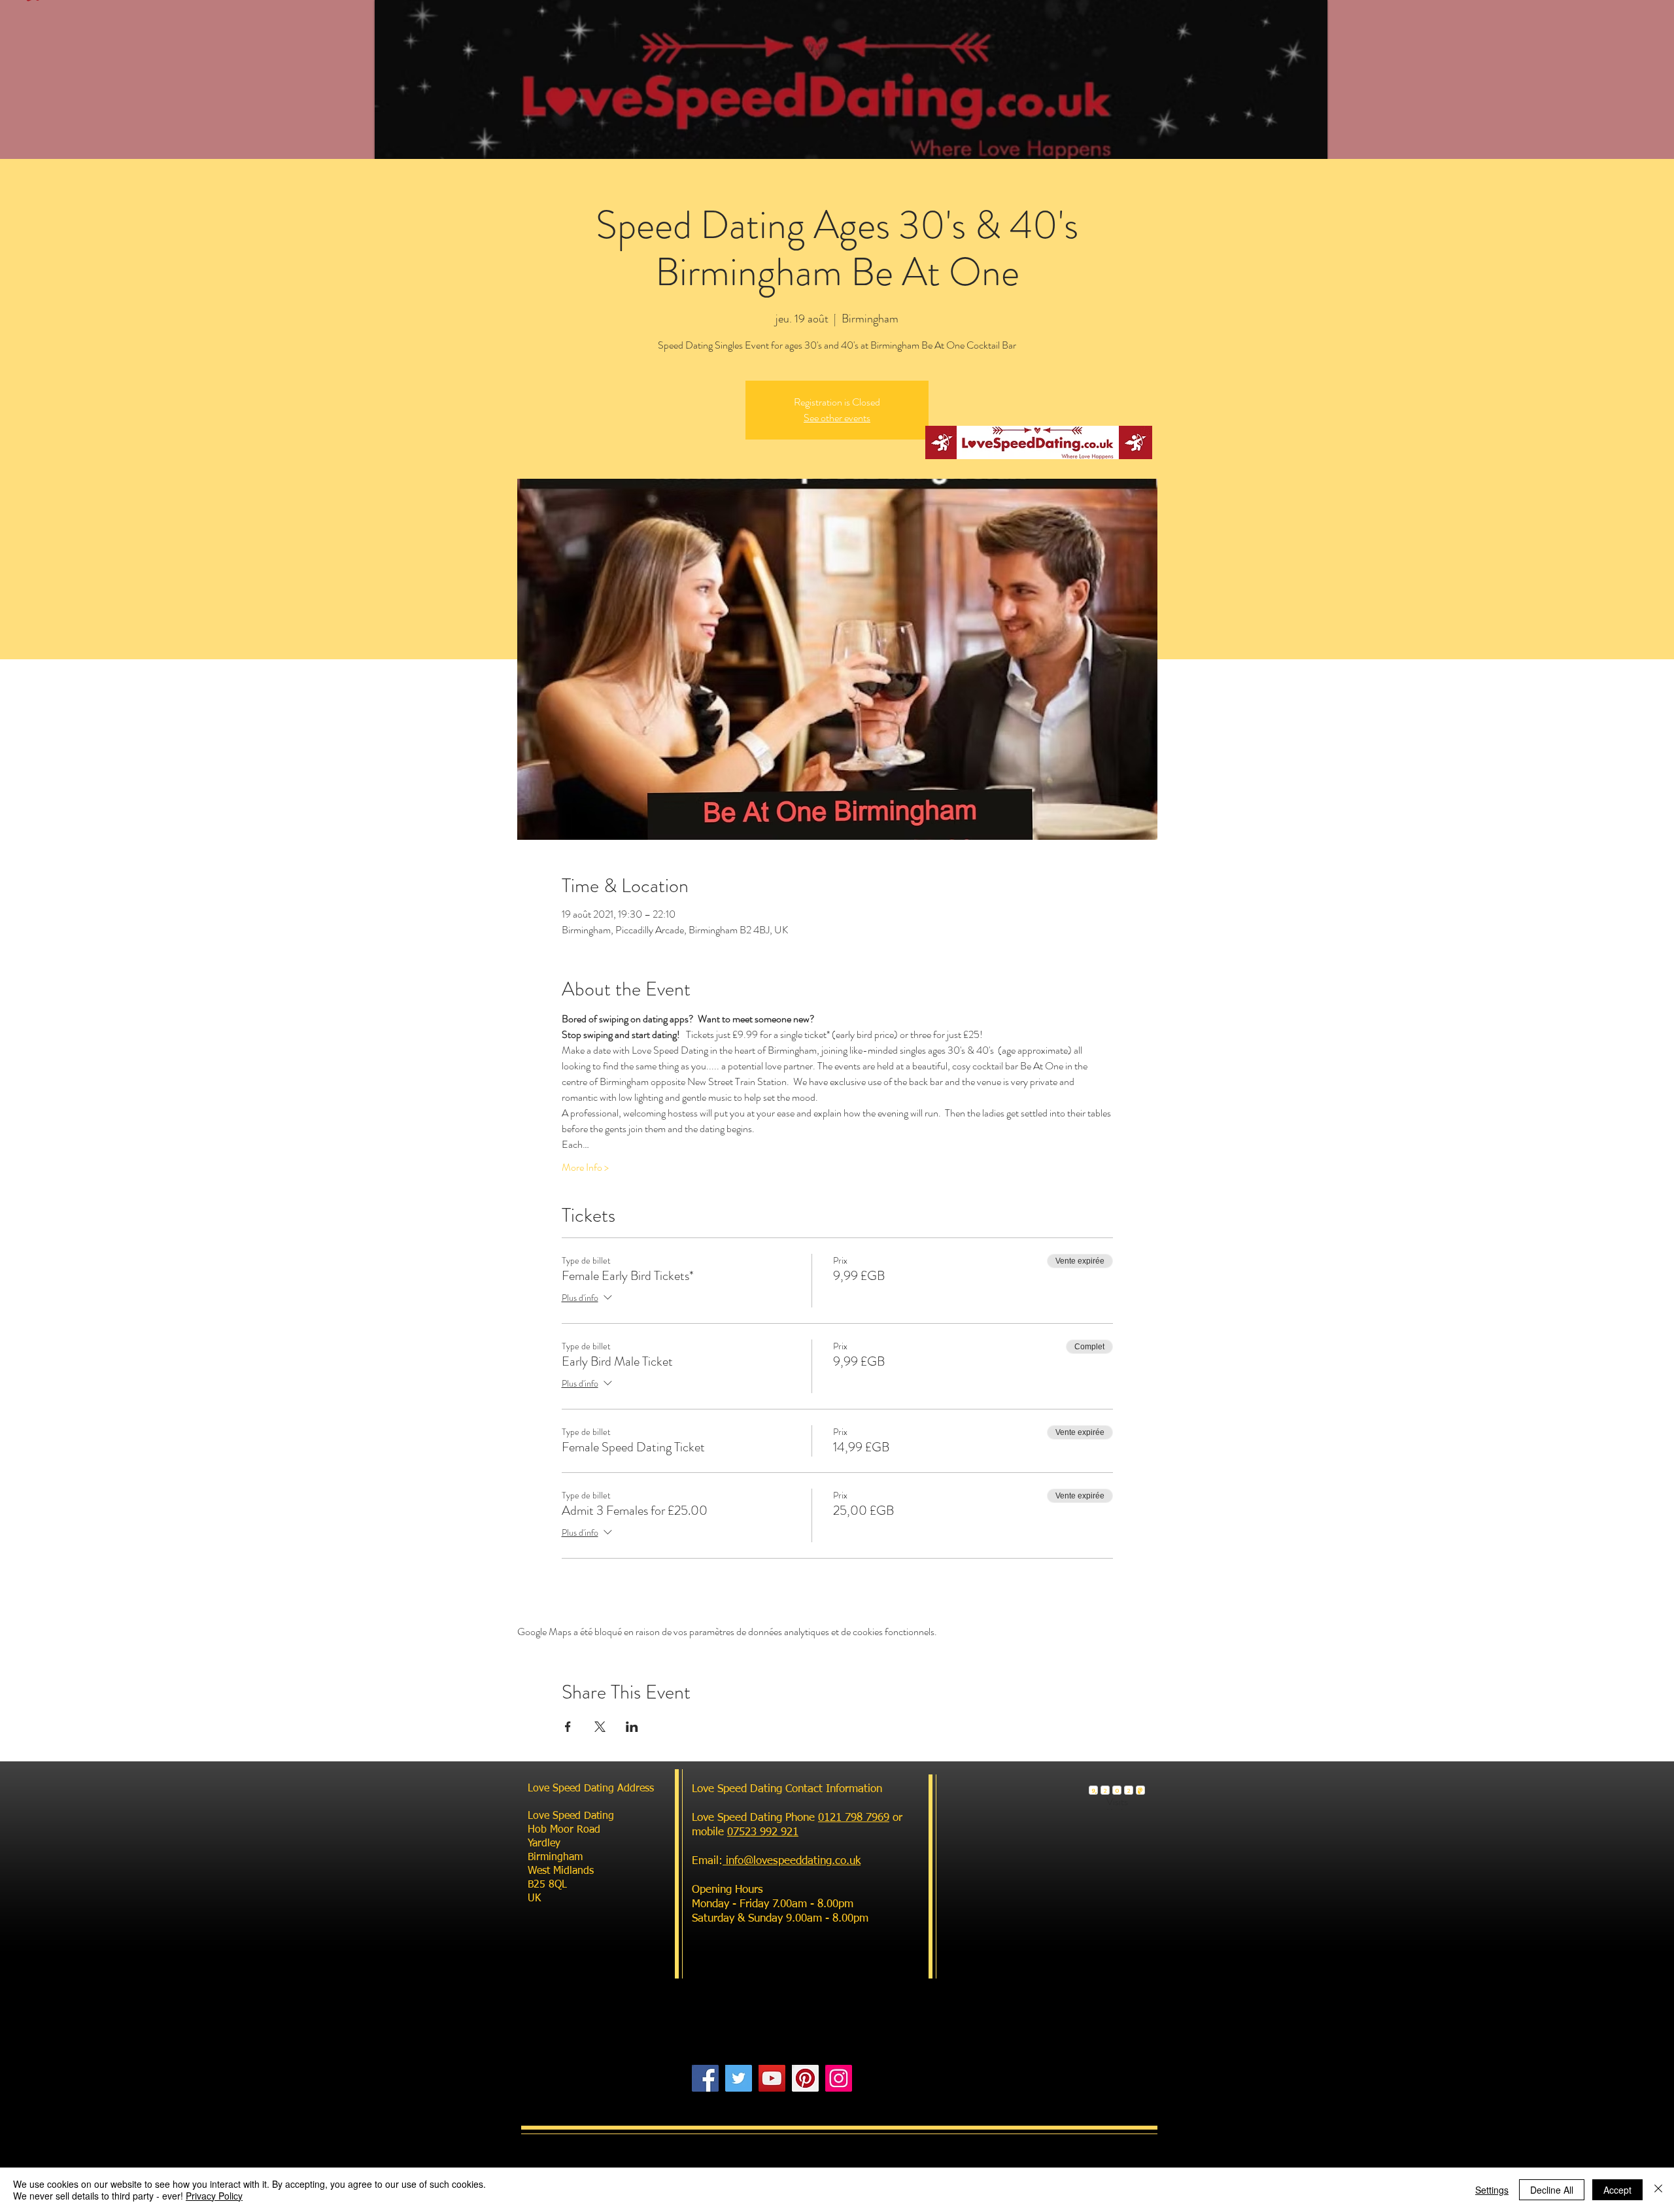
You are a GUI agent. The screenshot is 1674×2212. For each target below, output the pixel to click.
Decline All (1552, 2190)
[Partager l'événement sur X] (600, 1727)
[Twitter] (739, 2078)
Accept (1617, 2190)
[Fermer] (1658, 2190)
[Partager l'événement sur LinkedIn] (632, 1727)
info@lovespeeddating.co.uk (792, 1861)
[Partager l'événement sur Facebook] (568, 1727)
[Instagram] (839, 2078)
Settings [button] (1492, 2190)
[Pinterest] (805, 2078)
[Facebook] (705, 2078)
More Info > (585, 1167)
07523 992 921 (763, 1832)
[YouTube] (772, 2078)
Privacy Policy (214, 2196)
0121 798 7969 (854, 1818)
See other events (837, 418)
